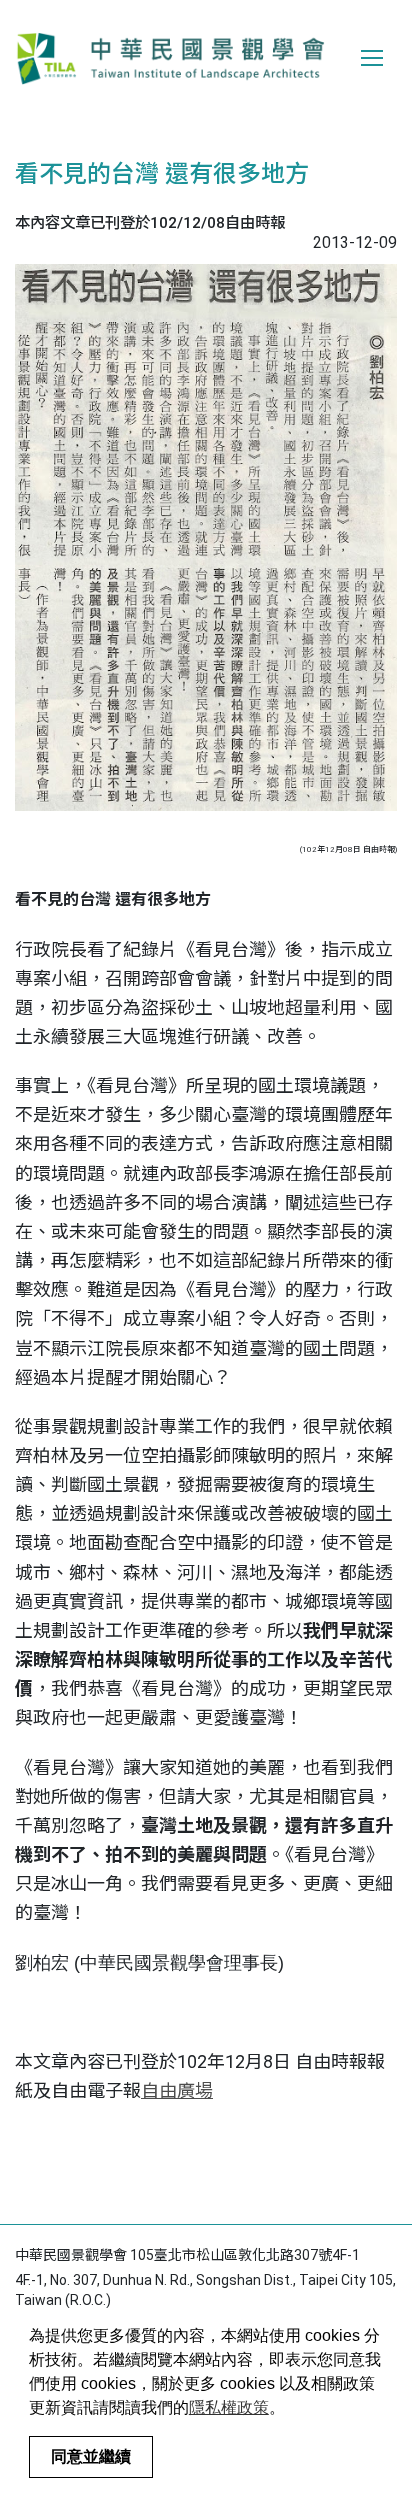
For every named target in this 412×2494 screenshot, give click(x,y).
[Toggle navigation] (372, 58)
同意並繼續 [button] (91, 2456)
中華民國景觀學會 (170, 58)
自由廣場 (177, 2090)
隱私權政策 (229, 2407)
